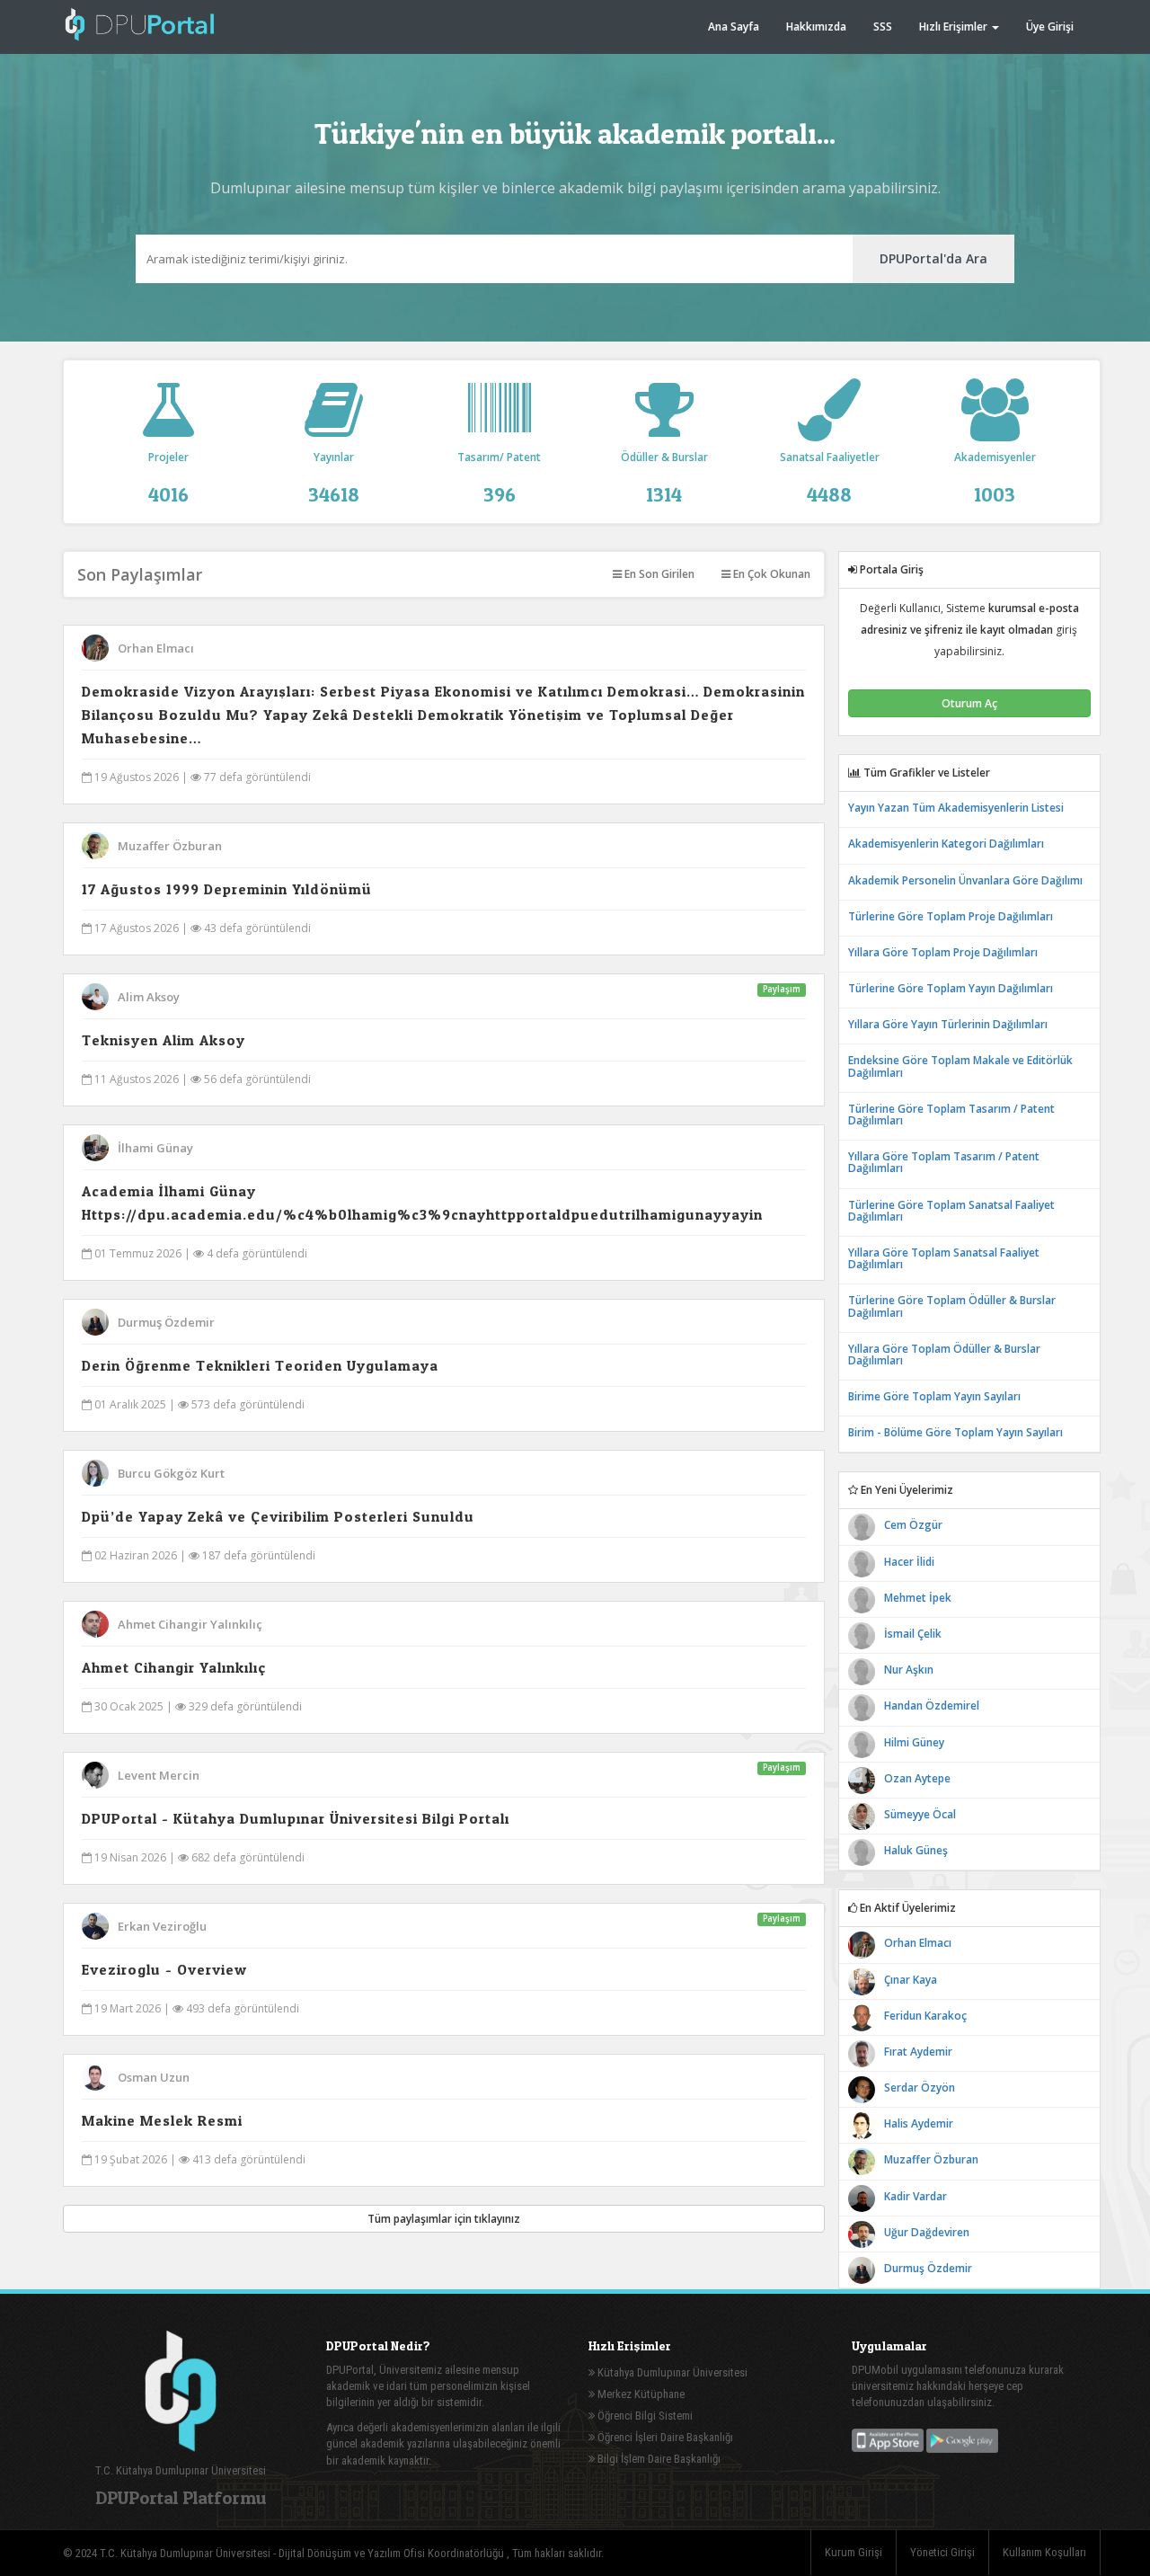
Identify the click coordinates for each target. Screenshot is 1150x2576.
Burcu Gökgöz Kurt (171, 1473)
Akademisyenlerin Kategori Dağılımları (946, 844)
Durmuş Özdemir (166, 1322)
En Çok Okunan (770, 574)
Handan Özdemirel (932, 1705)
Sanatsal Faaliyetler (830, 477)
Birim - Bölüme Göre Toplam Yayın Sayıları (955, 1432)
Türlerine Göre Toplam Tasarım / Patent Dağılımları (951, 1115)
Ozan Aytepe (917, 1778)
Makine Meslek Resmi (162, 2120)
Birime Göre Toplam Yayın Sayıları (934, 1396)
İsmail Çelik (913, 1634)
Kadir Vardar (916, 2196)
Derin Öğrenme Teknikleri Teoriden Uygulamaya (260, 1365)
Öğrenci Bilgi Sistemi (644, 2416)
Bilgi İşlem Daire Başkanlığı (658, 2459)
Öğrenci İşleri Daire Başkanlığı (664, 2437)
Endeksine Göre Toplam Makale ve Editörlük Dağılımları (960, 1066)
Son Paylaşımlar (140, 574)
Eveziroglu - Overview (164, 1969)
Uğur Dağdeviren (927, 2232)
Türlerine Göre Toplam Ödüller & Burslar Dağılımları (952, 1306)
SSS (883, 27)
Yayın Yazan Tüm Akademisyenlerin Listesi (956, 808)
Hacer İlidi (909, 1562)
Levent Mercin (159, 1775)
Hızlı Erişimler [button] (955, 27)
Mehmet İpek (918, 1598)
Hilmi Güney (914, 1742)
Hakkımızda (816, 27)
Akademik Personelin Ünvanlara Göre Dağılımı (965, 880)
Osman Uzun (154, 2077)
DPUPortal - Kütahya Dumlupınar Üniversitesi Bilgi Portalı (296, 1818)
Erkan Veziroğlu (162, 1926)
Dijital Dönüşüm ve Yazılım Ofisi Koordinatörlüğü (393, 2553)
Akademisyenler (995, 477)
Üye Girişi (1050, 27)
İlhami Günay (155, 1148)
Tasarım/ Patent (499, 477)
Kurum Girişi (854, 2552)
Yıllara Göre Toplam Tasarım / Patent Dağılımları (944, 1162)
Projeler (168, 477)
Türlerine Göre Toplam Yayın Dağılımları (951, 988)
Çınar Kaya (911, 1980)
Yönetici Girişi (942, 2552)
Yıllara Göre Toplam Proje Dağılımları (943, 952)
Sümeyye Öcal (920, 1814)
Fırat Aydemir (918, 2052)
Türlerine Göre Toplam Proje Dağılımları (951, 916)
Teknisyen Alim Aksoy (164, 1040)
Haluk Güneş (916, 1850)
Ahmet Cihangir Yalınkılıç (190, 1624)
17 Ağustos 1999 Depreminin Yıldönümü (227, 889)
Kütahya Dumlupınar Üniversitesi (671, 2372)
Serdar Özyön (920, 2087)
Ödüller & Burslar (664, 477)
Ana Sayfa (734, 27)
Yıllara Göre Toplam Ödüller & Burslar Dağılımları (944, 1355)
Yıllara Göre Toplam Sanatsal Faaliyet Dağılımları (944, 1258)
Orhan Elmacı (156, 648)
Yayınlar (334, 477)
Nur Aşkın (909, 1670)
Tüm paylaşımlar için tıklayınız (444, 2219)
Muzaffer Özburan (170, 846)
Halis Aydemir (919, 2123)
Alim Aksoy (149, 997)
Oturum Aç (969, 703)
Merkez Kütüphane (640, 2394)
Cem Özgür (913, 1525)
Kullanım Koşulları (1044, 2552)
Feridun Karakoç (925, 2016)
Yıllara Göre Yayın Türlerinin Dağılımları (948, 1024)
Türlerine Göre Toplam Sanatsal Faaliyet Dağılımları (951, 1211)
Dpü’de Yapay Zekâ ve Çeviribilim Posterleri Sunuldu (278, 1516)
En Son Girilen (658, 574)
